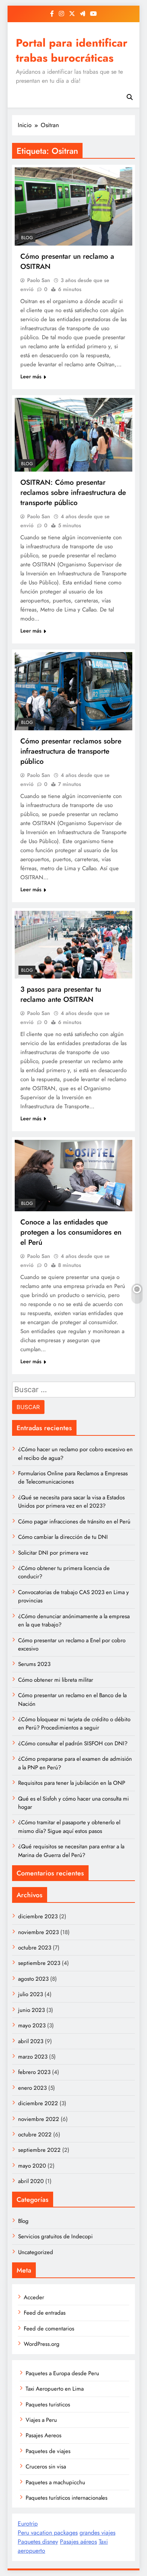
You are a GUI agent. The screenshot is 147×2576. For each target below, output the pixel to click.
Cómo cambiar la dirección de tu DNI (63, 1537)
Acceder (34, 2297)
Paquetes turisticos (48, 2405)
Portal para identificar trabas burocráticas (72, 50)
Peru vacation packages (48, 2533)
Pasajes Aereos (44, 2435)
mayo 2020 (32, 2166)
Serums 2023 (34, 1664)
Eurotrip (28, 2524)
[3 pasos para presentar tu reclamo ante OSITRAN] (73, 944)
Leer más (31, 376)
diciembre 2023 (38, 1916)
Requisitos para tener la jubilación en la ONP (72, 1783)
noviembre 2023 (38, 1932)
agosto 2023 (33, 1979)
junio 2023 (31, 2010)
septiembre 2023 (39, 1963)
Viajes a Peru (41, 2420)
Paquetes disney (38, 2542)
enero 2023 (32, 2088)
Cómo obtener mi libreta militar (56, 1680)
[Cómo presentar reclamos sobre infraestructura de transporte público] (73, 691)
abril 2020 (31, 2181)
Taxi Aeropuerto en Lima (55, 2389)
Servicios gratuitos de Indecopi (55, 2236)
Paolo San (39, 280)
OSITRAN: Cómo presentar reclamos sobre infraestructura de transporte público (73, 492)
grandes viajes (97, 2533)
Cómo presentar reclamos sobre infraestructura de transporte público (71, 751)
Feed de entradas (45, 2313)
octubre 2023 (35, 1948)
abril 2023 (31, 2041)
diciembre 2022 (38, 2103)
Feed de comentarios (49, 2329)
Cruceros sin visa (46, 2467)
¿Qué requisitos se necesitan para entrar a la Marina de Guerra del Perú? (71, 1851)
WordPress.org (42, 2344)
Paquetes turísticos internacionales (67, 2498)
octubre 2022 (35, 2135)
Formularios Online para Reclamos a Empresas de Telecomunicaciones (73, 1478)
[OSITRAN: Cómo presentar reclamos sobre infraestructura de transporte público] (73, 435)
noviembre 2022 (39, 2119)
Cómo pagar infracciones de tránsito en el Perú (74, 1522)
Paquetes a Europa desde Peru (62, 2373)
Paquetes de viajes (48, 2451)
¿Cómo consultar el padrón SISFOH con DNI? (73, 1743)
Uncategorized (36, 2252)
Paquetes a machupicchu (55, 2482)
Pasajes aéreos (78, 2542)
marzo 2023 (33, 2057)
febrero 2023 (34, 2072)
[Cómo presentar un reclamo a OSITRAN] (73, 206)
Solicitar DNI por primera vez (53, 1553)
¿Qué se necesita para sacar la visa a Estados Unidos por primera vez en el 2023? (71, 1502)
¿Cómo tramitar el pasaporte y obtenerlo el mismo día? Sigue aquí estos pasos (69, 1827)
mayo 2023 (32, 2025)
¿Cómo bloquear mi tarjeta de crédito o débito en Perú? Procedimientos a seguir (74, 1723)
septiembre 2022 (39, 2150)
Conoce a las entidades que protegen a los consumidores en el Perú (71, 1232)
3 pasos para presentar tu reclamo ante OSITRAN (61, 994)
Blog (27, 238)
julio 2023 (31, 1994)
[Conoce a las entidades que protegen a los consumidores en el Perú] (73, 1176)
